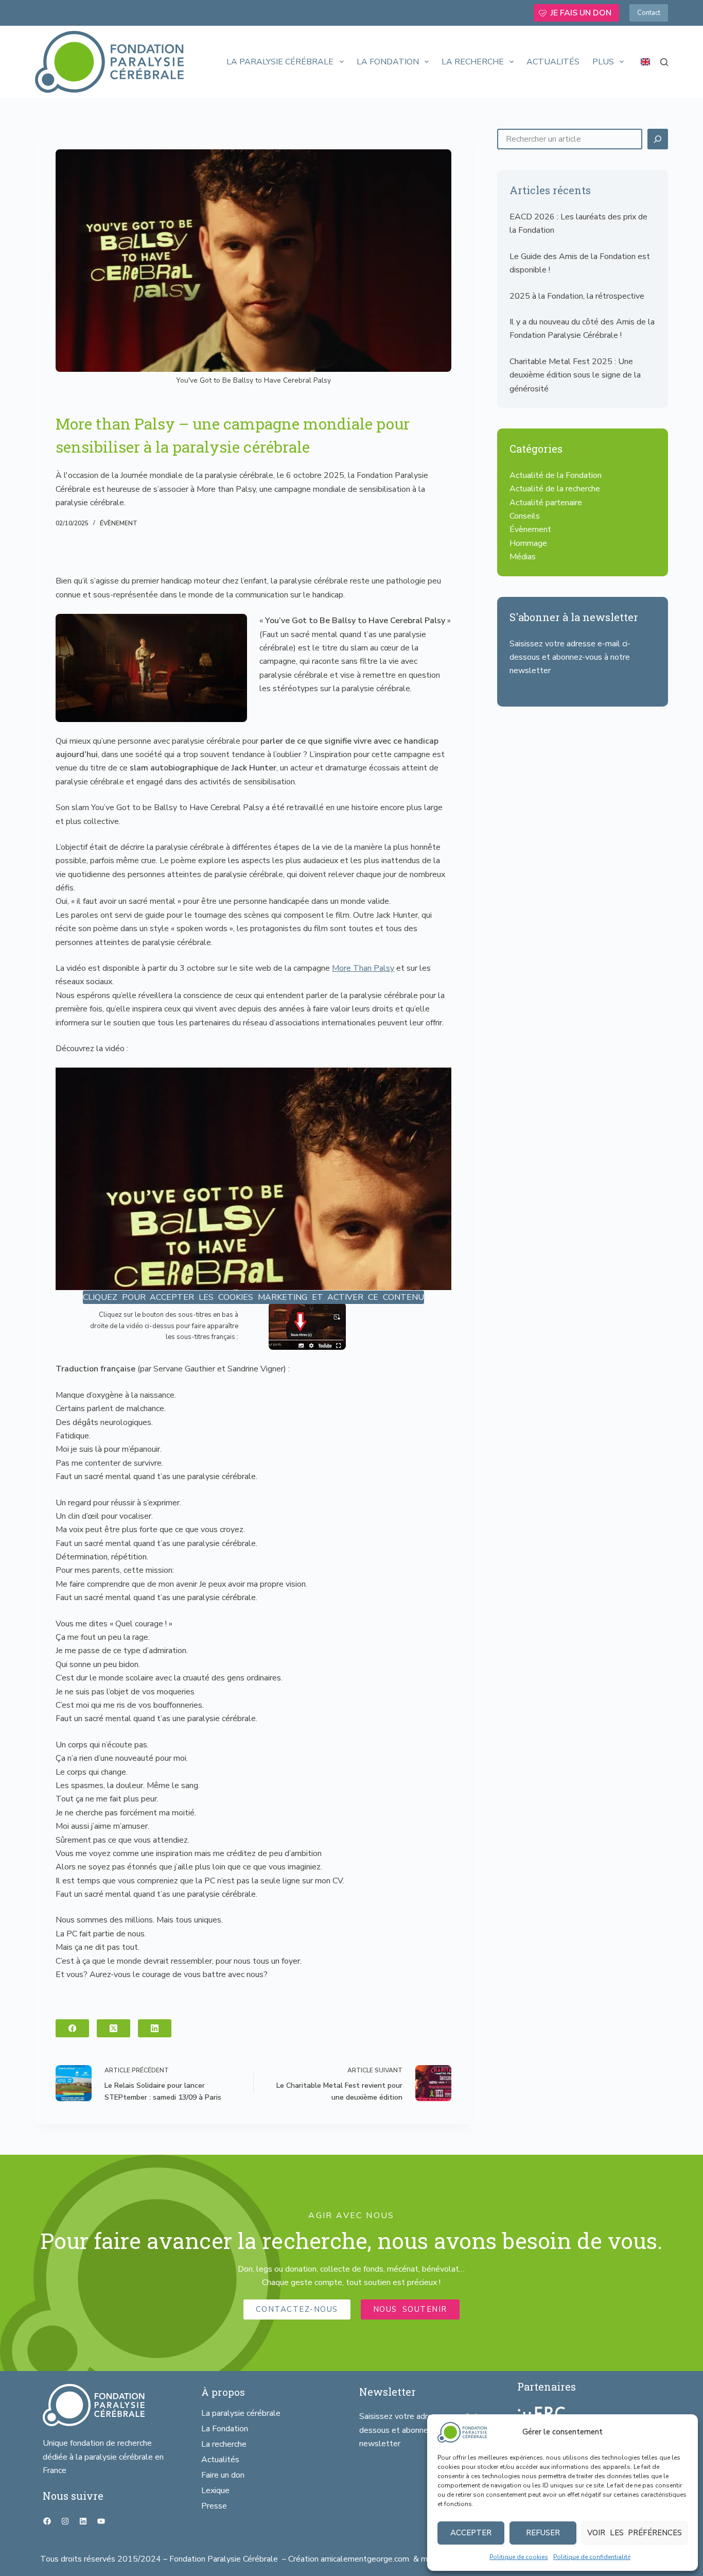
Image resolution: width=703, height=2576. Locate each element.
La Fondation (388, 62)
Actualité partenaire (546, 503)
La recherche (473, 62)
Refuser (543, 2533)
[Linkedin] (83, 2521)
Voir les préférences (635, 2533)
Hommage (528, 543)
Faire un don (223, 2475)
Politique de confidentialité (592, 2557)
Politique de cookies (519, 2557)
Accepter (471, 2533)
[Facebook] (72, 2028)
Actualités (553, 62)
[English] (645, 62)
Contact (649, 13)
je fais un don (581, 13)
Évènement (119, 523)
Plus (603, 62)
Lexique (215, 2491)
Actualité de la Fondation (556, 475)
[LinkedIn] (155, 2028)
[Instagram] (65, 2521)
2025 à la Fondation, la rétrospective (577, 296)
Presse (214, 2506)
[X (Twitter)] (113, 2028)
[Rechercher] (664, 62)
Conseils (525, 516)
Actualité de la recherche (555, 489)
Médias (523, 557)
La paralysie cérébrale (280, 62)
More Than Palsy (363, 968)
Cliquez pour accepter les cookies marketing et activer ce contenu (253, 1297)
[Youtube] (101, 2521)
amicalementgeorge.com (366, 2559)
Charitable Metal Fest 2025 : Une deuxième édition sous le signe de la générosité (575, 375)
